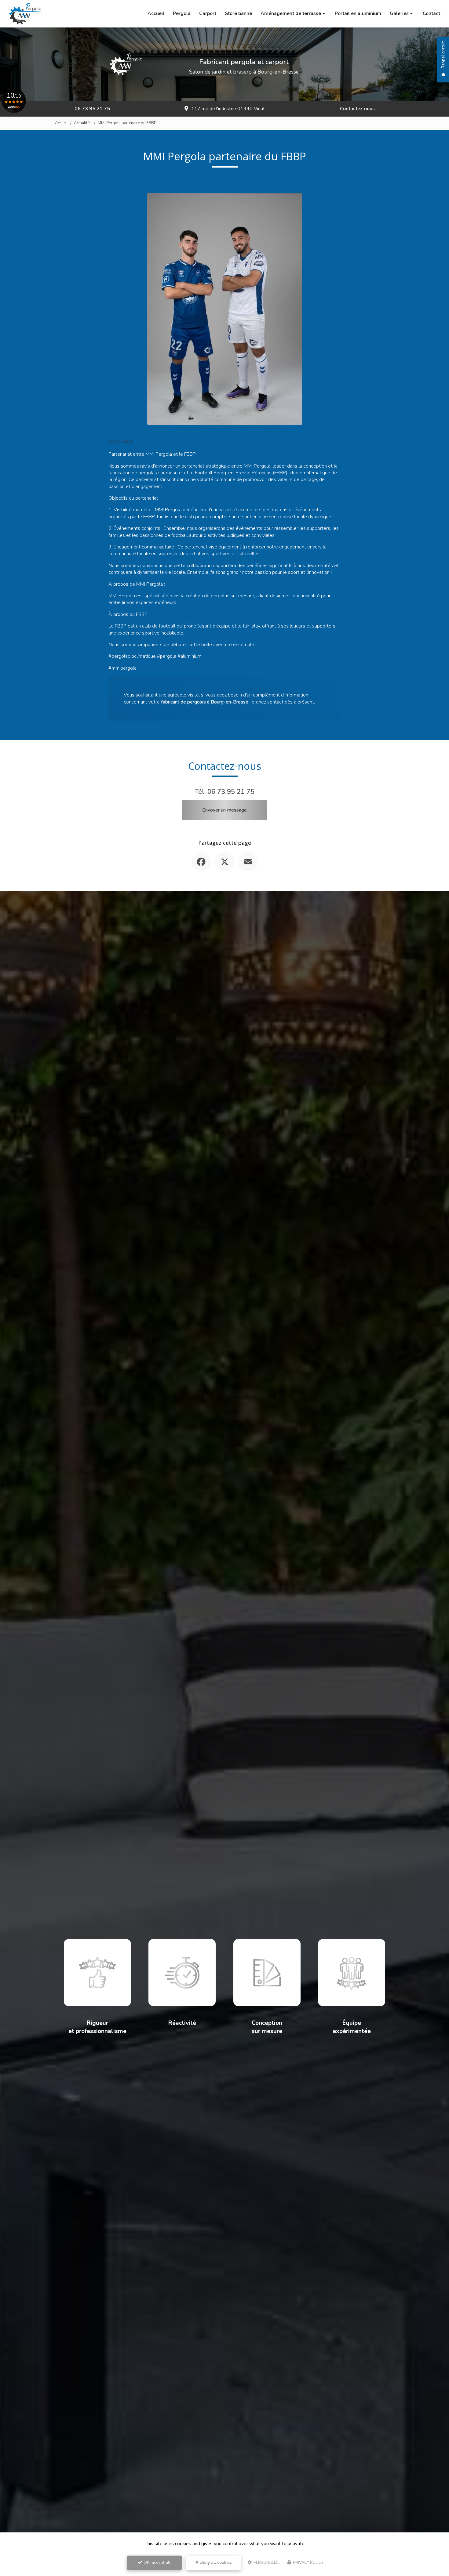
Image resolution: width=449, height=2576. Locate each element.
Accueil (156, 13)
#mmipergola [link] (122, 668)
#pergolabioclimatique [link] (132, 656)
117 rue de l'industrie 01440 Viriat (228, 109)
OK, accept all (156, 2562)
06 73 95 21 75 (92, 109)
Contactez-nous (357, 109)
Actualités (83, 123)
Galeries (399, 13)
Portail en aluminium (358, 13)
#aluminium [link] (189, 656)
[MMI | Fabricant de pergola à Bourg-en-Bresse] (26, 14)
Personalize (266, 2563)
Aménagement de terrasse (291, 13)
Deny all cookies (215, 2562)
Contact (431, 13)
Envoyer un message (224, 810)
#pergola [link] (167, 656)
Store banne (238, 13)
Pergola (182, 13)
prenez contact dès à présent (283, 702)
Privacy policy (308, 2563)
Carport (208, 13)
